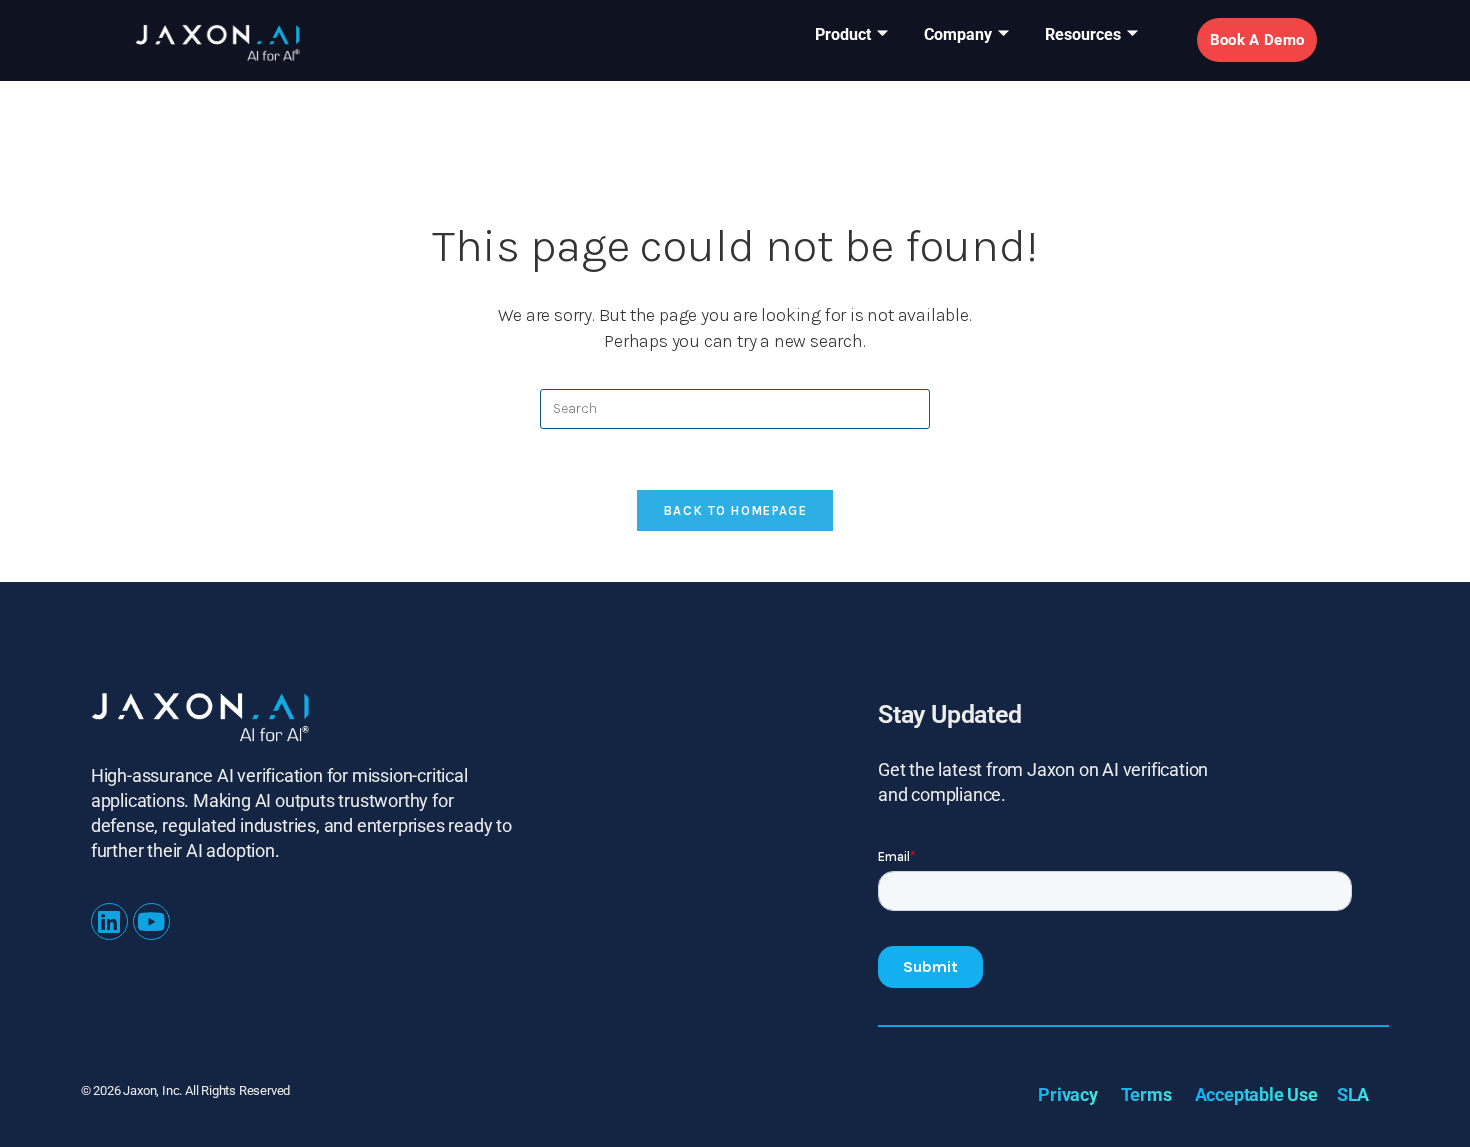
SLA (1353, 1094)
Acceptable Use (1256, 1094)
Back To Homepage (735, 510)
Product (843, 34)
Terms (1146, 1094)
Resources (1083, 34)
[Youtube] (151, 921)
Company (958, 34)
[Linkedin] (109, 921)
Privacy (1068, 1094)
